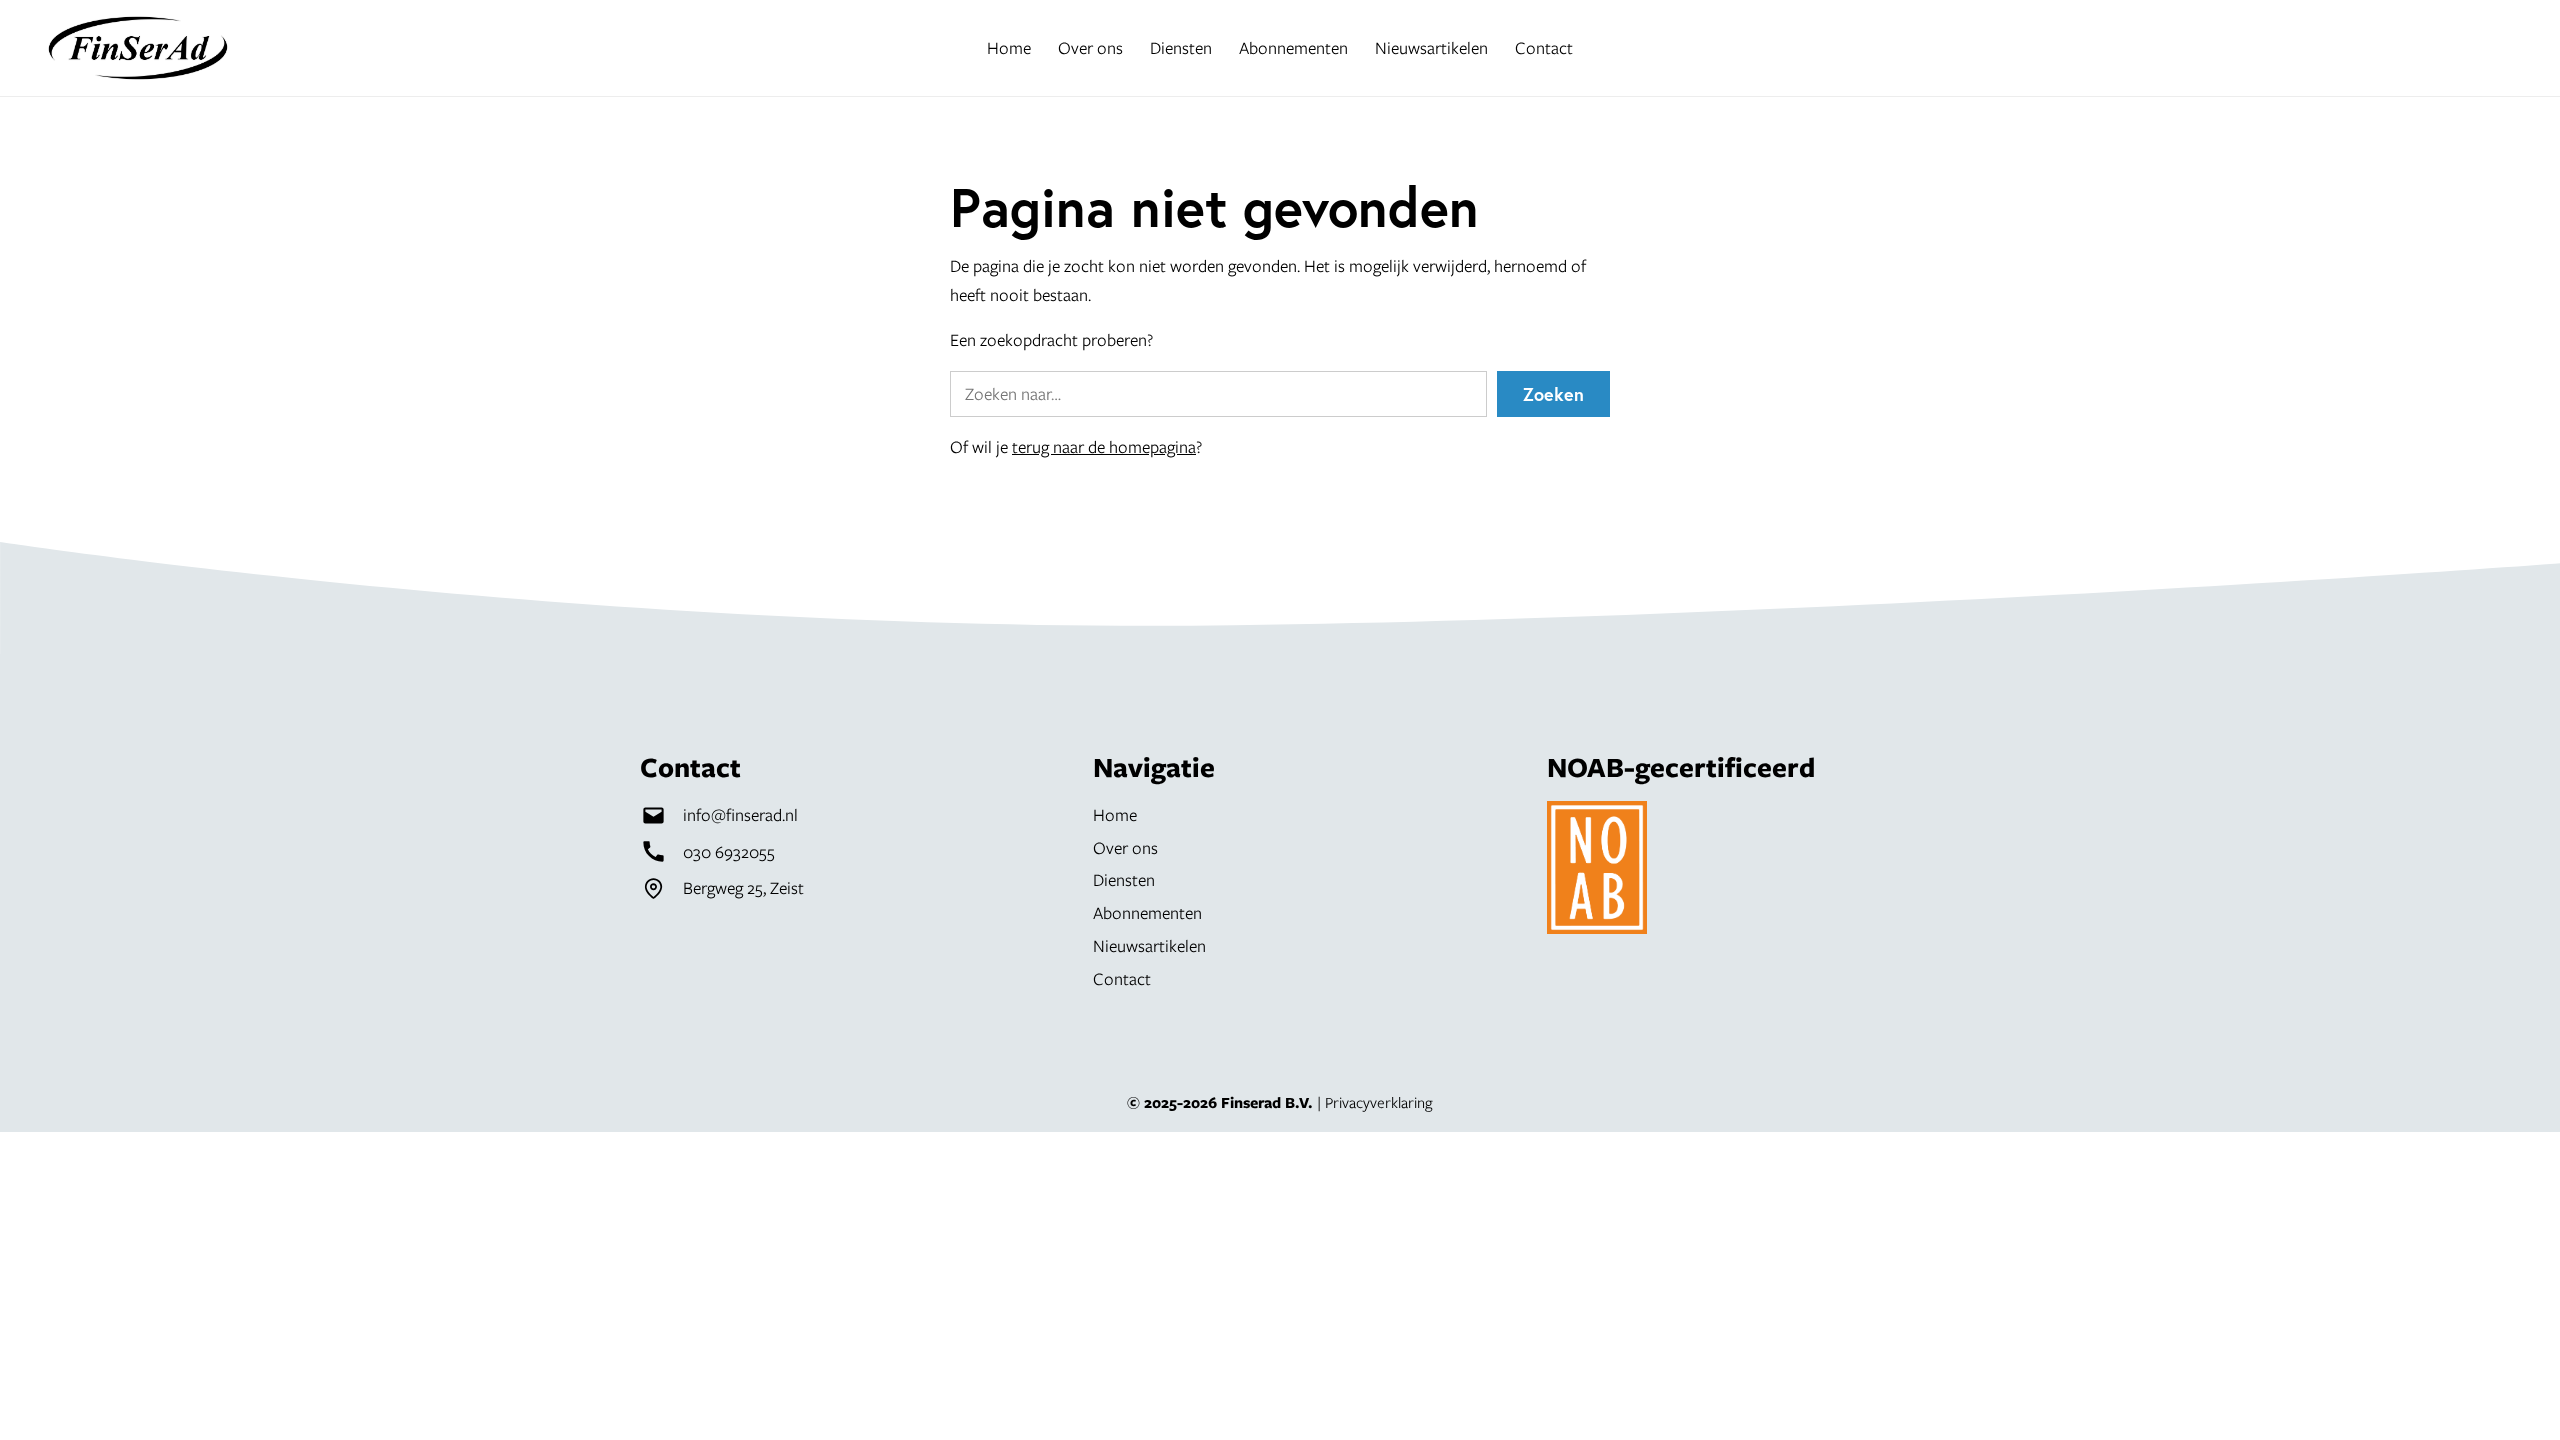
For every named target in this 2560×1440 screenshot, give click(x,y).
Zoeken (1553, 394)
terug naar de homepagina (1104, 446)
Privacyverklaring (1379, 1102)
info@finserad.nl (740, 814)
